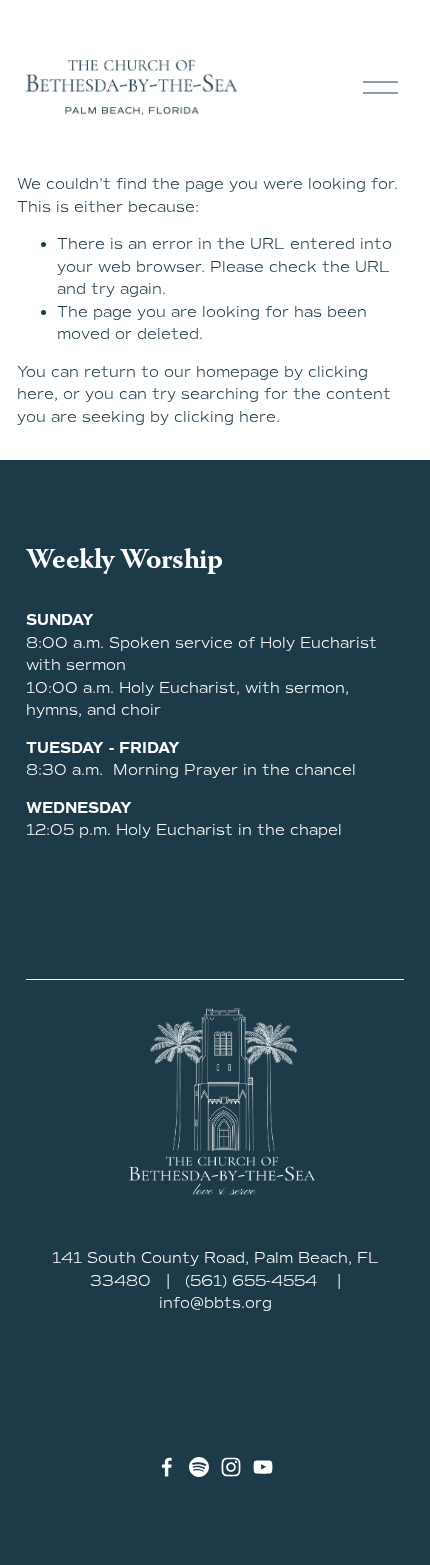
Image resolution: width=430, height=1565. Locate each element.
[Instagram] (231, 1467)
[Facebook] (167, 1467)
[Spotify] (199, 1467)
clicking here (225, 417)
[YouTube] (263, 1467)
